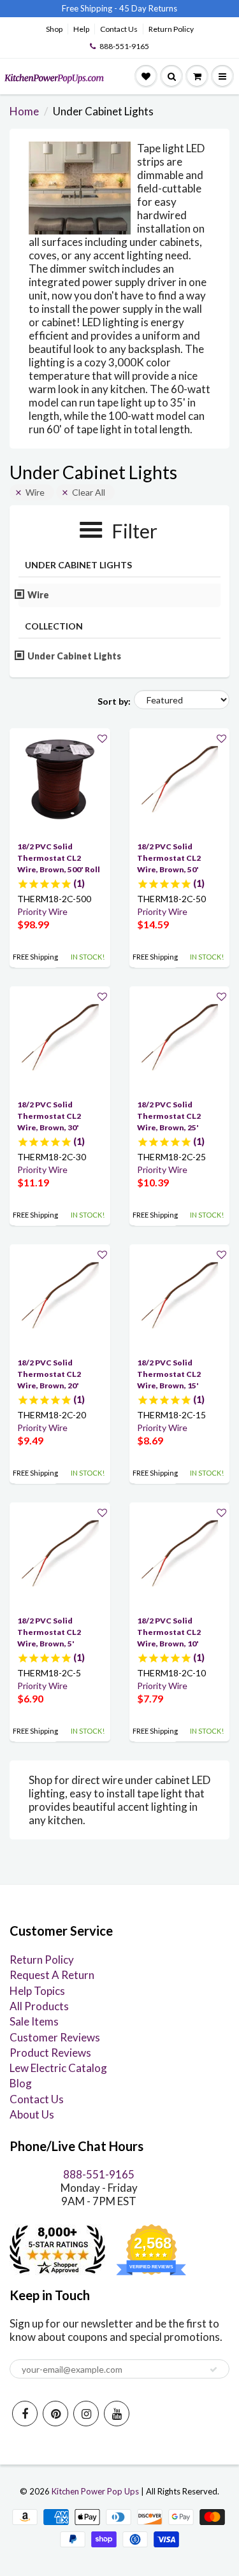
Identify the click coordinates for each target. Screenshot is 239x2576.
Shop (54, 29)
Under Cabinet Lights (75, 656)
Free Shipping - (90, 8)
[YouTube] (117, 2414)
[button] (102, 738)
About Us (32, 2114)
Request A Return (52, 1975)
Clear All (89, 492)
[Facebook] (25, 2414)
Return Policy (171, 29)
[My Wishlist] (146, 76)
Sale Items (34, 2021)
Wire (35, 492)
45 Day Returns (148, 8)
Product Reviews (50, 2053)
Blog (21, 2083)
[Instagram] (86, 2414)
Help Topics (37, 1991)
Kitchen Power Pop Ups (95, 2491)
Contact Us (119, 29)
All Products (39, 2006)
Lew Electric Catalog (58, 2068)
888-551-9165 (124, 46)
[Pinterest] (55, 2414)
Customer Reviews (55, 2037)
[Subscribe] (214, 2370)
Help (81, 29)
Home (24, 111)
